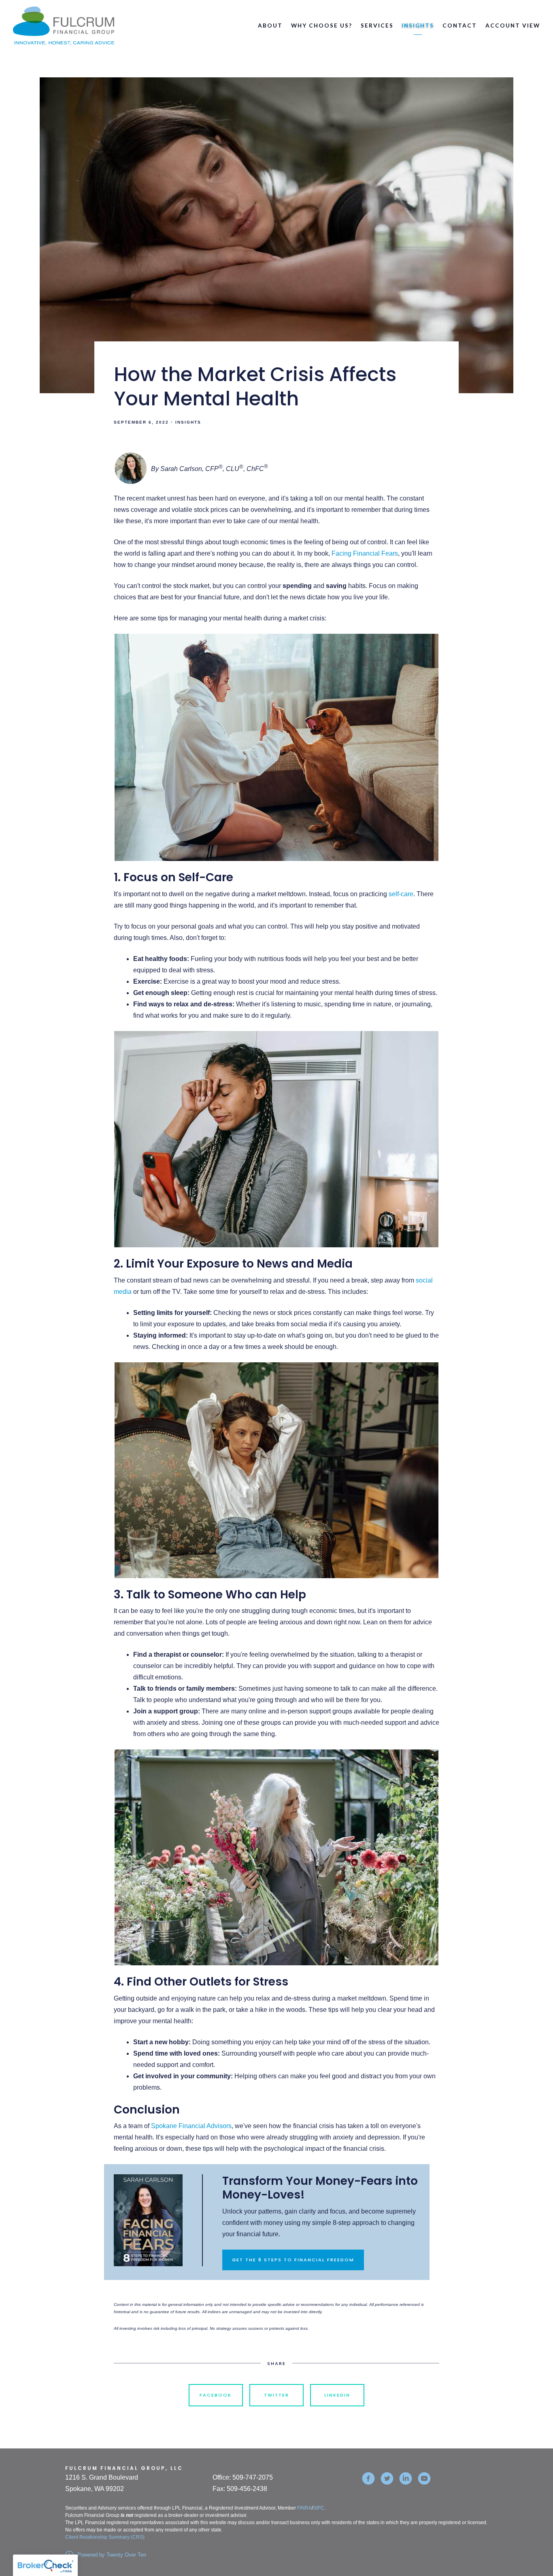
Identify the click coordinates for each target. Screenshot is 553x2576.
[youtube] (424, 2478)
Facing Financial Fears (365, 553)
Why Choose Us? (322, 26)
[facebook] (368, 2478)
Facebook (216, 2395)
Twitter (276, 2395)
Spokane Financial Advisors (191, 2126)
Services (377, 26)
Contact (460, 26)
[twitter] (387, 2478)
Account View (513, 26)
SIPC (319, 2508)
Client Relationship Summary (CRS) (105, 2537)
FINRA (304, 2508)
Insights (418, 26)
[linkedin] (406, 2478)
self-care (401, 894)
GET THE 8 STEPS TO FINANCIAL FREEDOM (293, 2260)
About (270, 26)
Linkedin (337, 2395)
